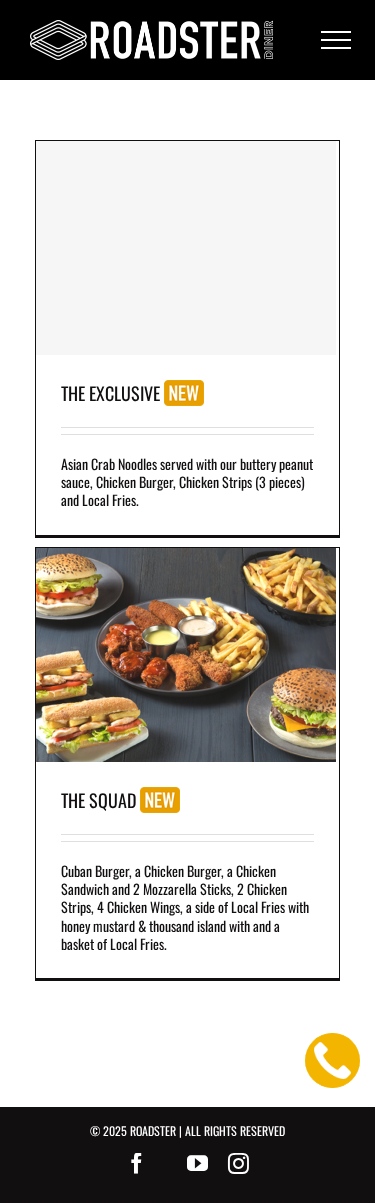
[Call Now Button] (332, 1060)
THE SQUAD (100, 800)
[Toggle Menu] (336, 40)
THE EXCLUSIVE (112, 393)
